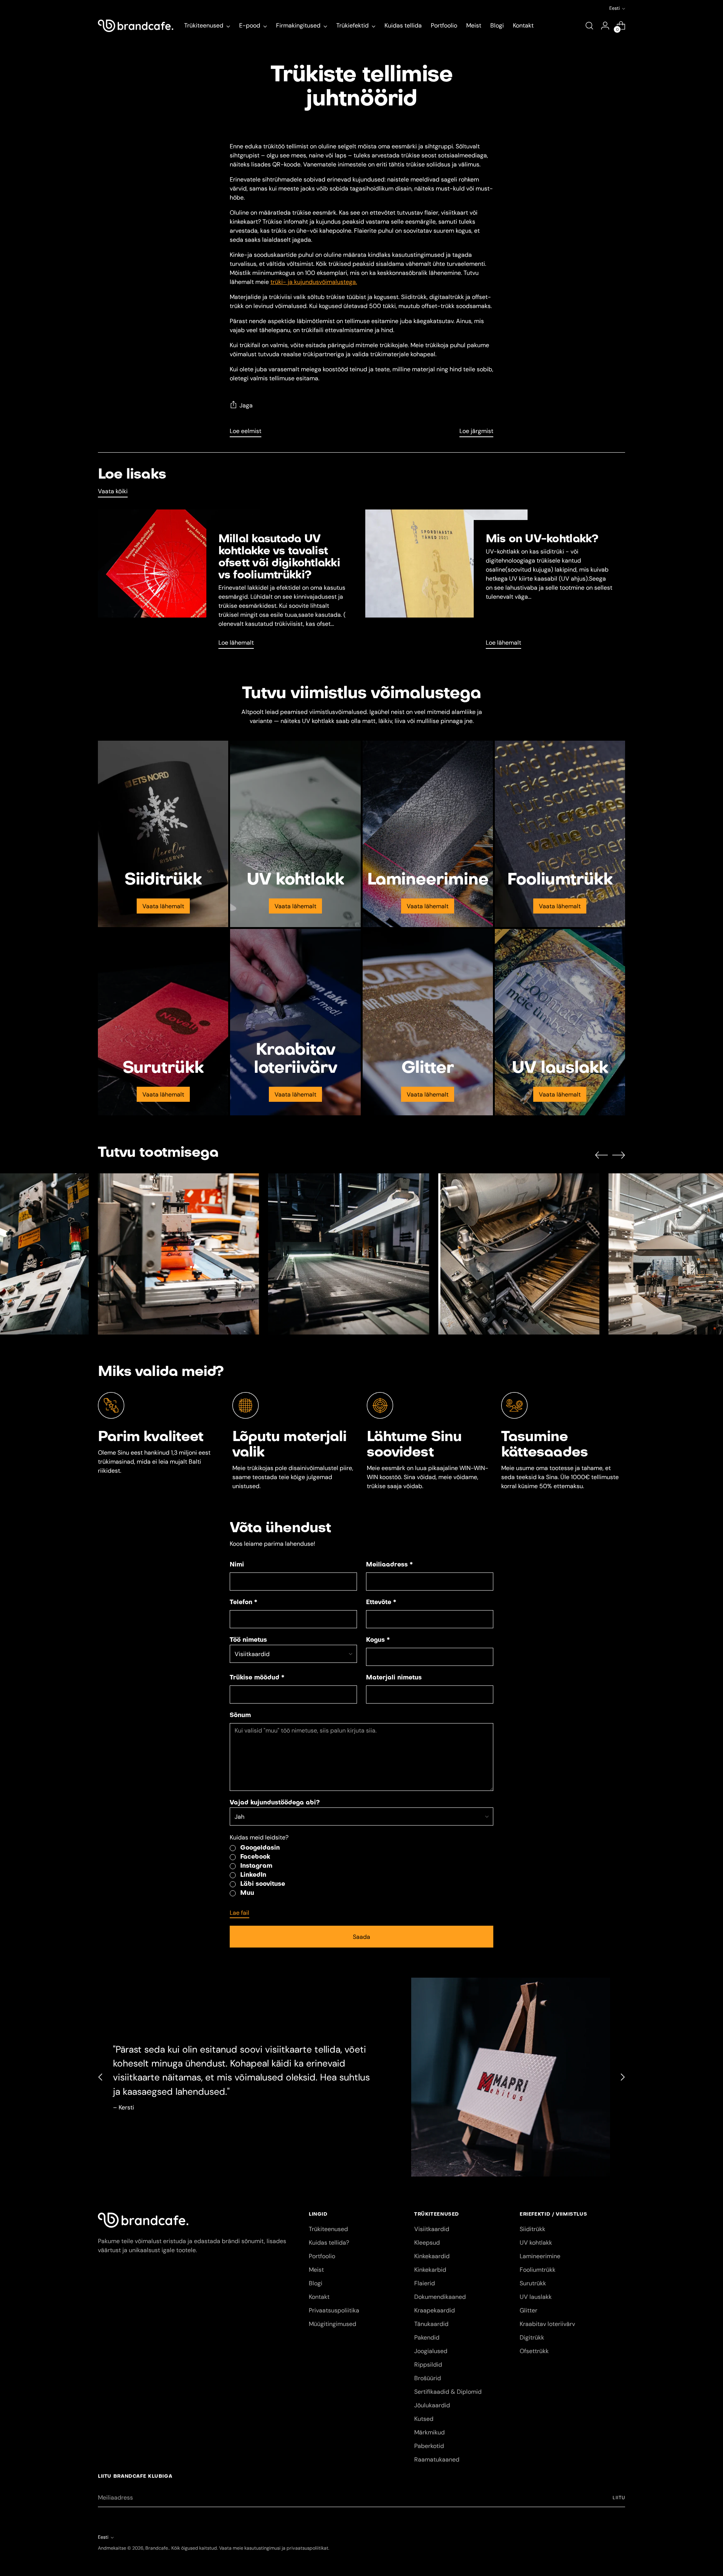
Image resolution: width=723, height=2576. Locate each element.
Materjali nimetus (394, 1678)
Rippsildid (428, 2365)
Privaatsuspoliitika (334, 2310)
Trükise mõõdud (257, 1678)
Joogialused (431, 2351)
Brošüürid (428, 2378)
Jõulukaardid (432, 2405)
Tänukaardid (431, 2324)
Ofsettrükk (534, 2351)
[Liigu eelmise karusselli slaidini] (601, 1155)
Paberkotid (429, 2446)
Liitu (619, 2498)
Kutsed (424, 2419)
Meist (316, 2270)
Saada (361, 1937)
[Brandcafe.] (136, 26)
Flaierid (425, 2283)
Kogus (378, 1640)
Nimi (237, 1565)
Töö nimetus (248, 1640)
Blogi (316, 2283)
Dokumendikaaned (440, 2297)
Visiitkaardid (432, 2229)
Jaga (246, 405)
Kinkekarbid (430, 2270)
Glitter (529, 2310)
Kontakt (319, 2297)
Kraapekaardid (435, 2310)
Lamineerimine (540, 2256)
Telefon (243, 1603)
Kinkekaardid (432, 2256)
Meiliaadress (389, 1565)
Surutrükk (533, 2283)
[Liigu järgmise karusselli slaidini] (619, 1155)
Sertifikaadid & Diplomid (448, 2392)
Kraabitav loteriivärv (547, 2324)
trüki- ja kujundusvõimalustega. (314, 282)
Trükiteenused (328, 2229)
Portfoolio (322, 2256)
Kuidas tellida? (329, 2243)
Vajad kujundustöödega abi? (275, 1803)
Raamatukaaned (437, 2459)
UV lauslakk (536, 2297)
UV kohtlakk (536, 2243)
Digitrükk (532, 2337)
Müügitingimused (333, 2324)
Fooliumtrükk (538, 2270)
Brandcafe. (157, 2548)
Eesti (615, 8)
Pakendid (427, 2337)
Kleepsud (427, 2243)
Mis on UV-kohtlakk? (542, 539)
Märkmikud (429, 2432)
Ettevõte (381, 1603)
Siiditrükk (532, 2229)
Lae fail (239, 1913)
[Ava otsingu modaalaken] (589, 26)
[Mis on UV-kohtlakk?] (446, 582)
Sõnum (240, 1716)
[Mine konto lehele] (605, 26)
